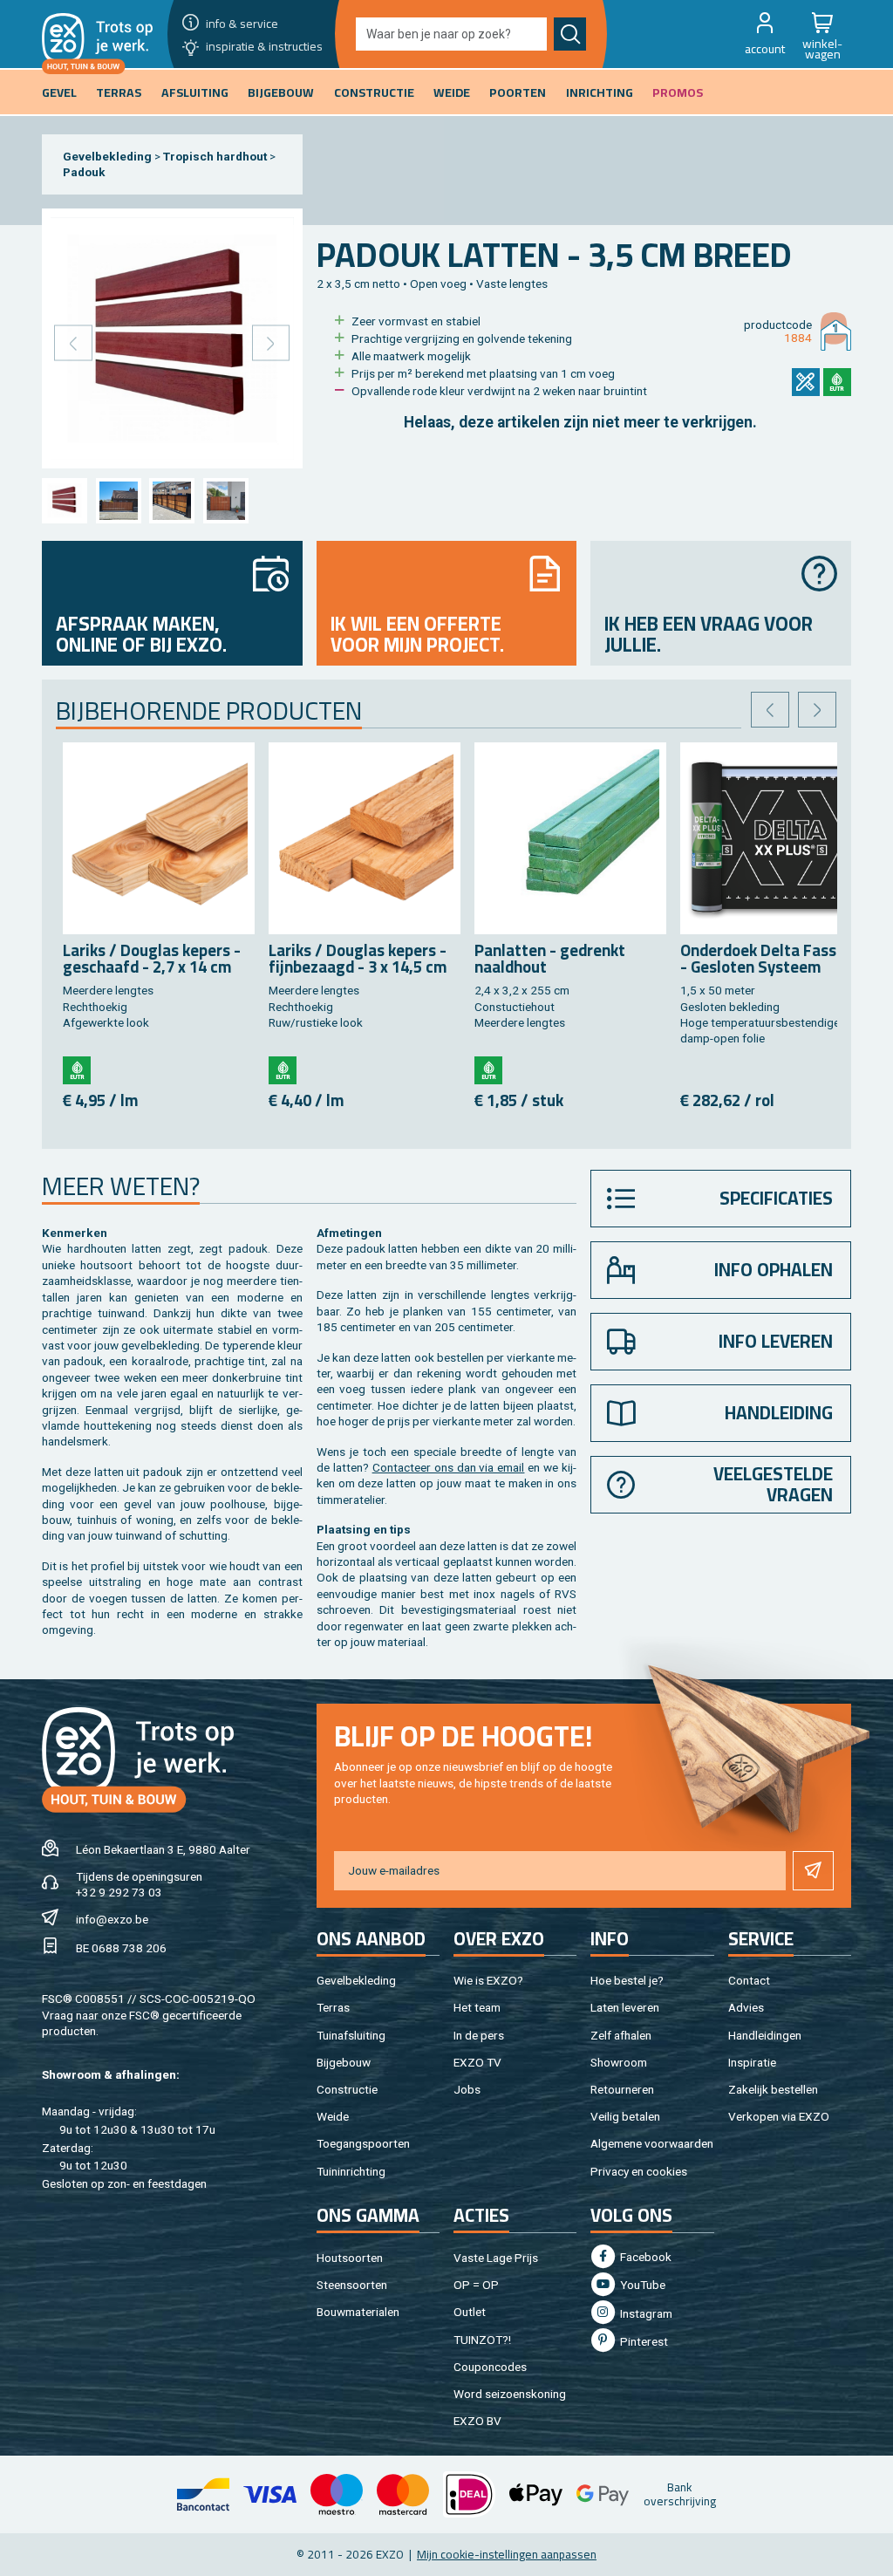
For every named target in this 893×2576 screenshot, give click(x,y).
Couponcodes (490, 2367)
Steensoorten (352, 2285)
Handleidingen (765, 2035)
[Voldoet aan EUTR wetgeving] (837, 382)
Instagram (645, 2313)
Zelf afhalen (621, 2035)
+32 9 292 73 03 (119, 1892)
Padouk (84, 172)
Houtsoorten (350, 2258)
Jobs (467, 2089)
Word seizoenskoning (510, 2394)
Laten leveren (625, 2007)
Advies (746, 2007)
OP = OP (476, 2285)
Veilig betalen (625, 2116)
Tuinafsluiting (351, 2035)
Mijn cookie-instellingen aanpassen (507, 2554)
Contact (749, 1980)
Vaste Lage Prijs (496, 2258)
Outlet (470, 2312)
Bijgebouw (344, 2062)
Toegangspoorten (363, 2143)
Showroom (619, 2062)
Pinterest (643, 2341)
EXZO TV (477, 2062)
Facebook (644, 2257)
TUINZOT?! (482, 2340)
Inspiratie (752, 2062)
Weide (333, 2116)
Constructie (347, 2089)
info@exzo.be (112, 1919)
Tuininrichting (351, 2171)
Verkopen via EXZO (779, 2116)
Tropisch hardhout (215, 156)
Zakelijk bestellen (773, 2089)
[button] (765, 34)
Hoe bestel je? (627, 1980)
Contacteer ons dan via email (449, 1467)
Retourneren (622, 2089)
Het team (477, 2007)
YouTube (641, 2285)
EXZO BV (477, 2421)
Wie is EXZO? (488, 1980)
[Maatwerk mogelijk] (806, 382)
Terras (333, 2007)
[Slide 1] (65, 501)
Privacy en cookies (639, 2171)
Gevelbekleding (107, 156)
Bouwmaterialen (358, 2312)
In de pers (479, 2035)
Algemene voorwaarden (652, 2143)
